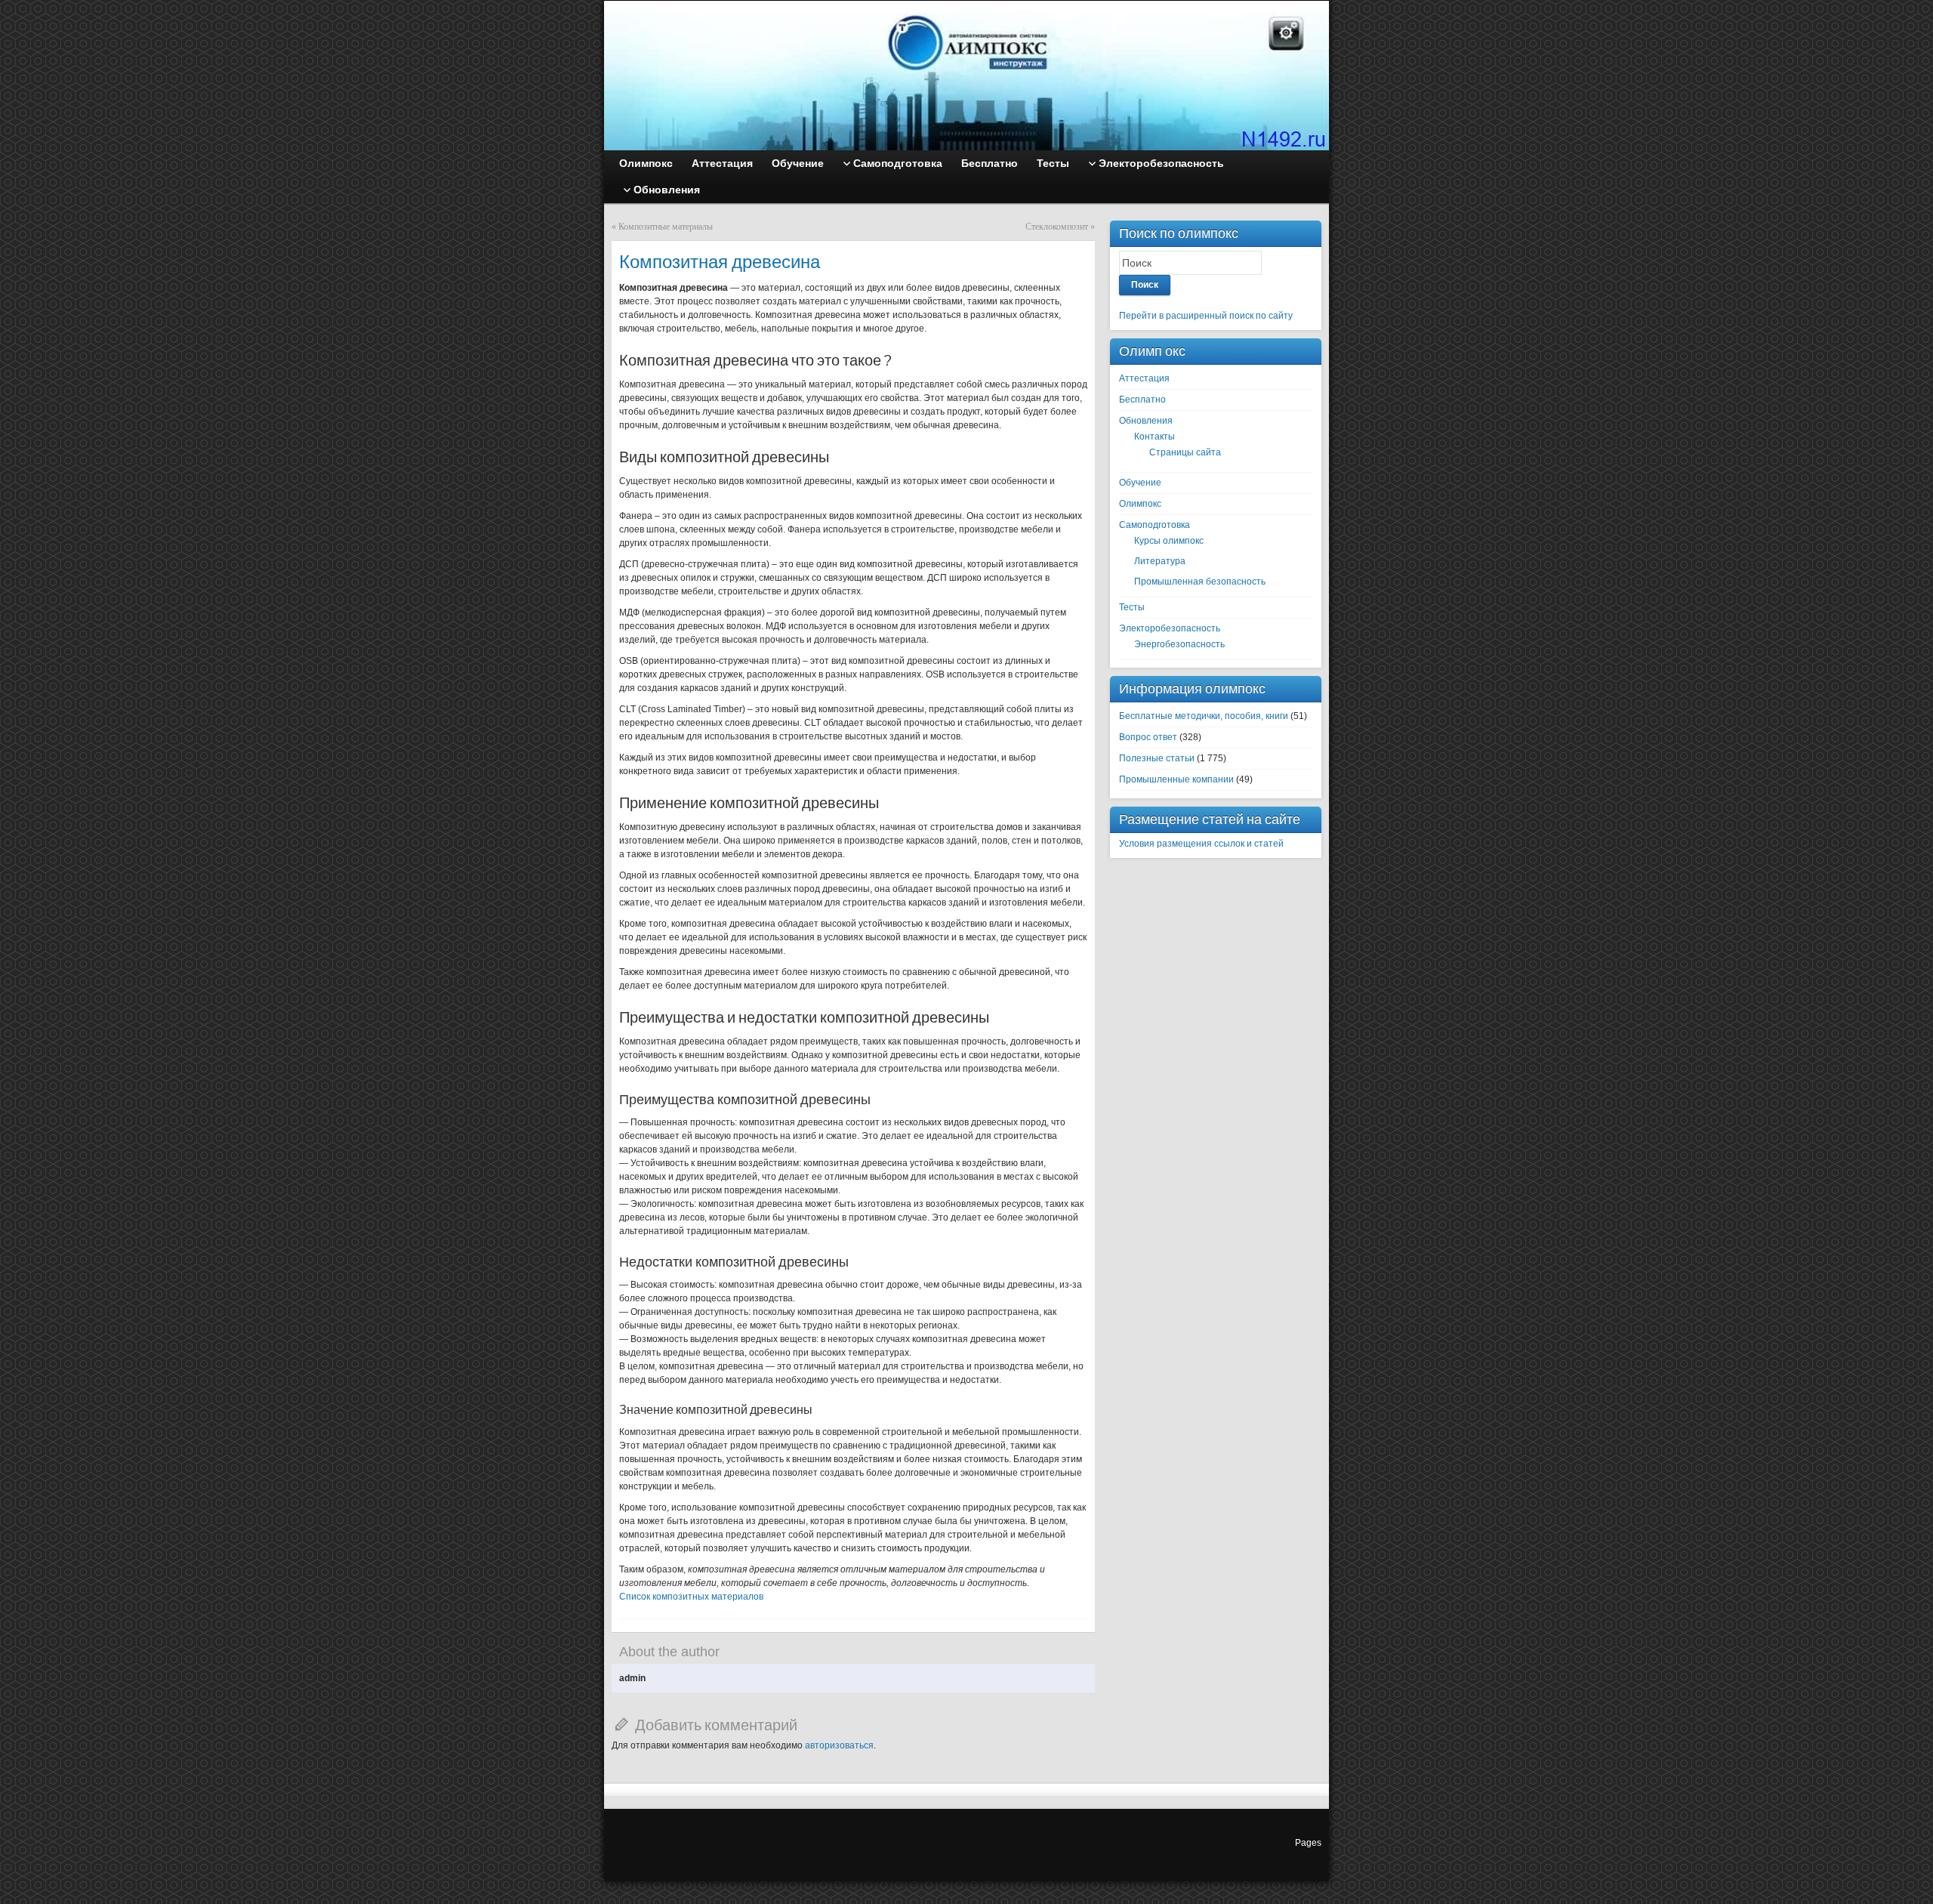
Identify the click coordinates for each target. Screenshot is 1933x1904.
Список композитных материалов (691, 1597)
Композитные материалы (666, 227)
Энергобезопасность (1179, 644)
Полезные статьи (1157, 758)
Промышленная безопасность (1200, 582)
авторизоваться (839, 1745)
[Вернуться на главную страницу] (966, 76)
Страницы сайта (1185, 452)
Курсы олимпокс (1169, 541)
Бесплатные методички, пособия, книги (1204, 716)
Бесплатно (1142, 400)
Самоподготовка (1155, 525)
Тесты (1132, 607)
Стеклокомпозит (1057, 227)
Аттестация (1144, 378)
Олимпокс (1140, 504)
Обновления (1146, 421)
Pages (1308, 1843)
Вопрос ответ (1148, 737)
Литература (1160, 561)
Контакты (1155, 437)
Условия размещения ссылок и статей (1201, 844)
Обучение (1140, 483)
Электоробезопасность (1170, 628)
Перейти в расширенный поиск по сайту (1206, 316)
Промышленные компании (1176, 779)
